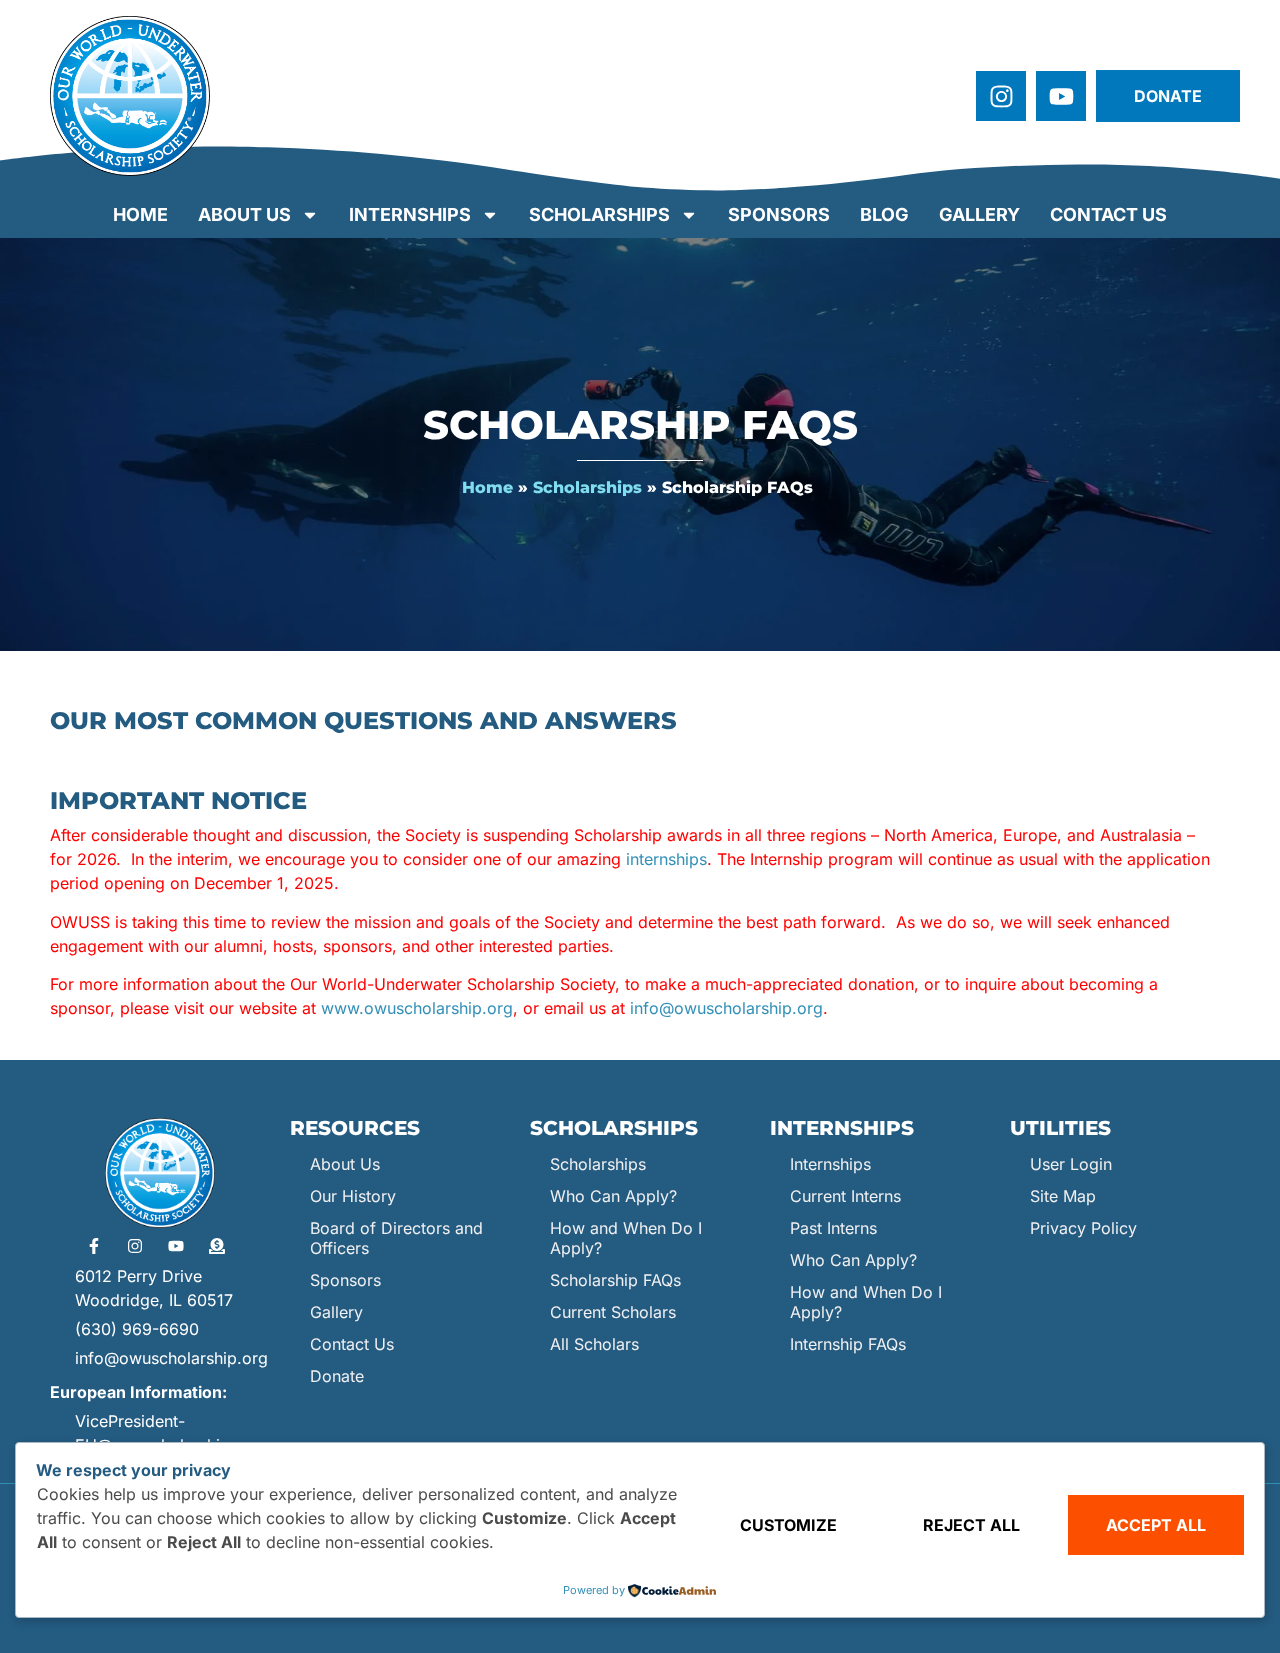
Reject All (971, 1525)
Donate (337, 1376)
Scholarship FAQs (615, 1280)
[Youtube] (1061, 96)
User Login (1071, 1164)
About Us (244, 214)
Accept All (1156, 1525)
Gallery (979, 214)
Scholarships (599, 214)
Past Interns (833, 1228)
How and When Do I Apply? (626, 1238)
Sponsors (779, 214)
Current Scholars (613, 1312)
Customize (788, 1525)
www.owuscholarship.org (417, 1008)
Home (140, 214)
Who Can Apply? (613, 1196)
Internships (410, 214)
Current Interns (845, 1196)
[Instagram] (1001, 96)
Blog (884, 214)
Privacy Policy (1083, 1228)
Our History (353, 1196)
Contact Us (1108, 214)
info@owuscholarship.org (726, 1008)
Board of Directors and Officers (396, 1238)
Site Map (1063, 1196)
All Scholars (594, 1344)
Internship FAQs (848, 1344)
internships (666, 859)
